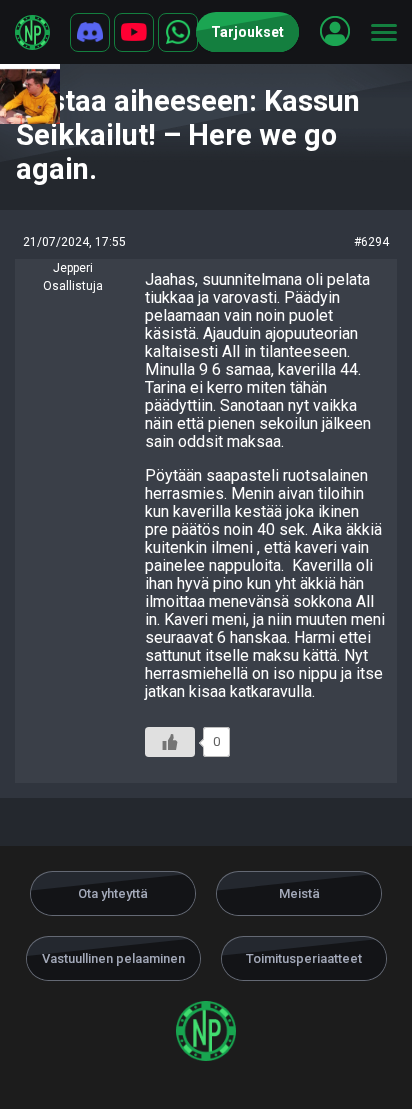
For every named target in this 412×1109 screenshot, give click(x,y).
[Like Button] (170, 742)
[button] (335, 31)
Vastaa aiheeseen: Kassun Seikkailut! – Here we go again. (188, 135)
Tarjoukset (247, 32)
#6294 (371, 242)
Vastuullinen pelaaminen (113, 958)
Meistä (299, 893)
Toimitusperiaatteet (304, 958)
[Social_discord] (90, 32)
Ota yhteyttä (113, 893)
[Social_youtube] (134, 32)
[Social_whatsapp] (178, 32)
